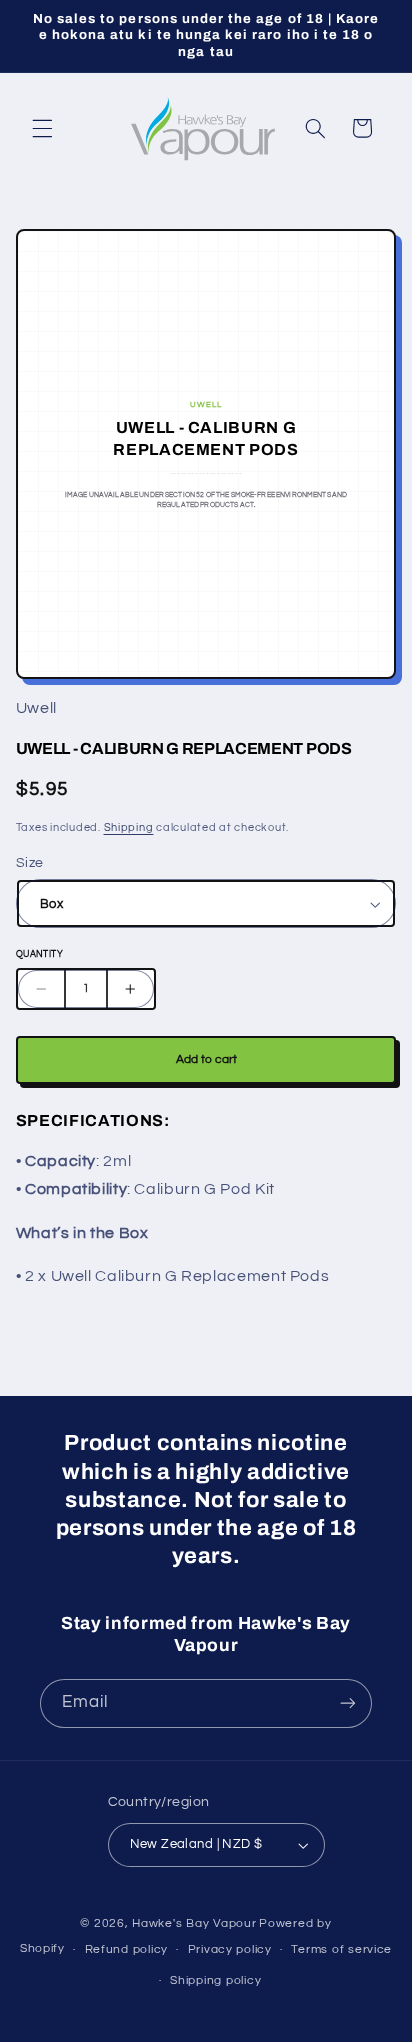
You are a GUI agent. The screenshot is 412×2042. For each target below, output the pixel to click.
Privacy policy (230, 1949)
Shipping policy (215, 1980)
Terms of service (341, 1949)
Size (30, 863)
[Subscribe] (348, 1703)
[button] (42, 128)
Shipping (129, 827)
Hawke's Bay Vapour (194, 1923)
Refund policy (127, 1949)
